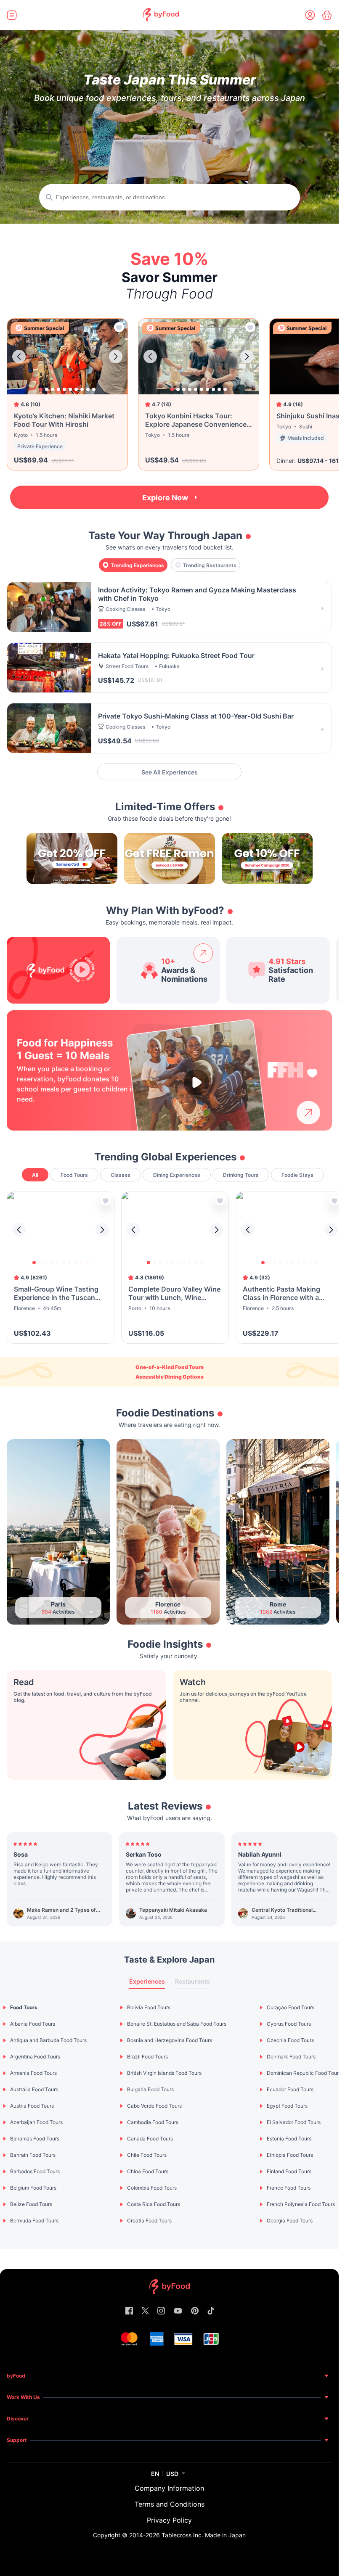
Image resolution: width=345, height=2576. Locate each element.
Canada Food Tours (150, 2139)
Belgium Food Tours (33, 2188)
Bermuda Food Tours (34, 2221)
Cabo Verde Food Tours (154, 2106)
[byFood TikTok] (211, 2311)
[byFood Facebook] (129, 2311)
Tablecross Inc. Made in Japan (204, 2535)
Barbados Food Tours (35, 2171)
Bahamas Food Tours (35, 2139)
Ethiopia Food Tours (290, 2155)
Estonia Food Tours (289, 2139)
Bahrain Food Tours (33, 2155)
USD (172, 2474)
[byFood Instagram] (161, 2311)
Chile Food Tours (147, 2155)
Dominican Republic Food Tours (304, 2073)
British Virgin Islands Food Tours (164, 2073)
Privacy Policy (169, 2520)
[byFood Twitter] (145, 2311)
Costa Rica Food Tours (154, 2204)
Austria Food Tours (32, 2106)
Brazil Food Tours (147, 2057)
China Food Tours (148, 2171)
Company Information (169, 2488)
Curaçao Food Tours (291, 2007)
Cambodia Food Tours (153, 2122)
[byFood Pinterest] (195, 2311)
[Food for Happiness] (293, 1070)
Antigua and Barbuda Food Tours (48, 2040)
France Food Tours (289, 2188)
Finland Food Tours (289, 2171)
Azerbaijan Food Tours (36, 2122)
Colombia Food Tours (152, 2188)
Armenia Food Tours (33, 2073)
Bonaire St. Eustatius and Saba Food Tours (177, 2024)
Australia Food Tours (34, 2089)
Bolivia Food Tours (149, 2007)
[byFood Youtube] (178, 2311)
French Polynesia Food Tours (301, 2204)
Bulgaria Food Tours (150, 2089)
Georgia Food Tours (290, 2221)
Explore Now (165, 498)
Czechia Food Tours (290, 2040)
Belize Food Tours (31, 2204)
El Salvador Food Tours (294, 2122)
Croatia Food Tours (149, 2221)
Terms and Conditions (170, 2504)
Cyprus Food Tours (289, 2024)
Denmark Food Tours (291, 2057)
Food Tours (24, 2007)
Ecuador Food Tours (290, 2089)
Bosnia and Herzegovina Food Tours (170, 2040)
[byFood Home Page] (161, 19)
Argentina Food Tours (35, 2057)
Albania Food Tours (33, 2024)
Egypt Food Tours (287, 2106)
